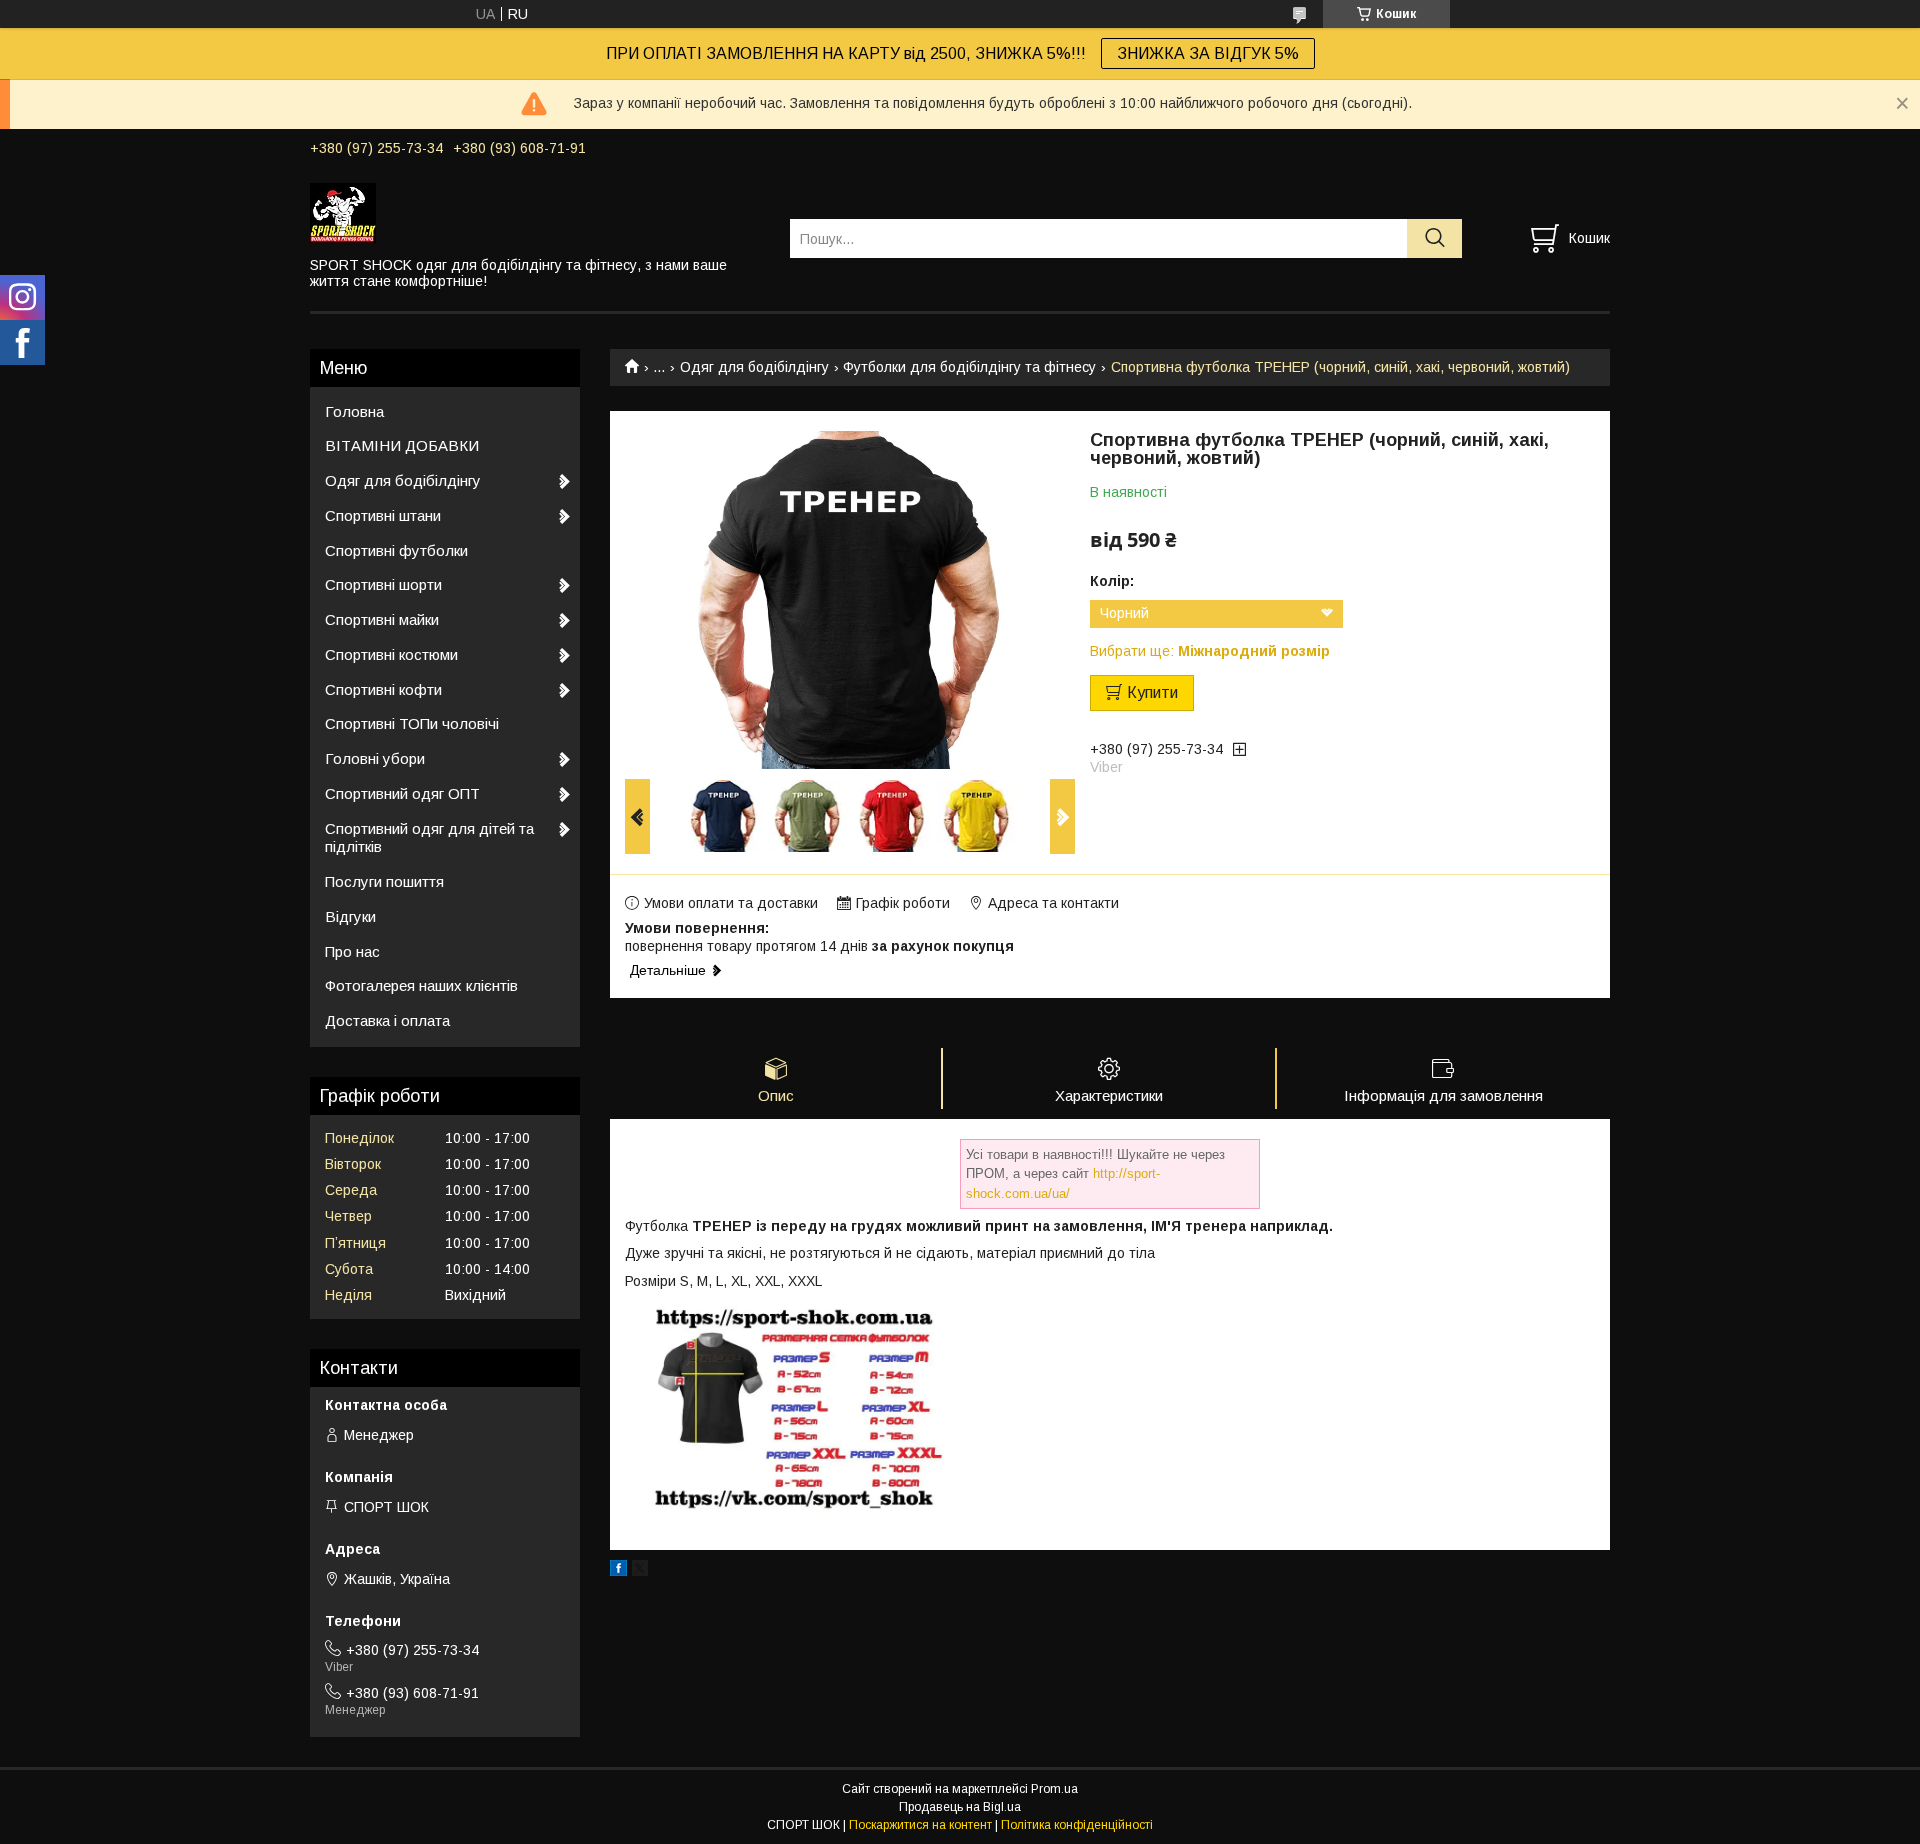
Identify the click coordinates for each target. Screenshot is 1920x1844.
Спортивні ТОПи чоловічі (412, 723)
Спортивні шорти (383, 584)
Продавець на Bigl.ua (960, 1807)
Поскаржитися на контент (920, 1825)
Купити (1152, 692)
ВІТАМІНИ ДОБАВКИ (402, 445)
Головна (354, 411)
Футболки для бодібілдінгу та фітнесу (969, 367)
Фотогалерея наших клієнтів (421, 985)
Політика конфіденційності (1077, 1825)
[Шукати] (1434, 238)
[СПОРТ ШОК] (537, 212)
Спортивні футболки (396, 550)
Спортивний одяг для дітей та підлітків (429, 838)
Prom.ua (1054, 1789)
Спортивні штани (383, 515)
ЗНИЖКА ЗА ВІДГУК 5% (1208, 53)
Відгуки (350, 916)
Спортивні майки (382, 619)
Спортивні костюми (391, 654)
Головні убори (375, 758)
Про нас (352, 951)
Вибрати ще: (1210, 651)
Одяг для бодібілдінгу (754, 367)
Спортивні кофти (383, 689)
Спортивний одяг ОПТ (402, 793)
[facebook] (618, 1571)
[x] (640, 1571)
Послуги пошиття (384, 881)
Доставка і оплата (387, 1020)
